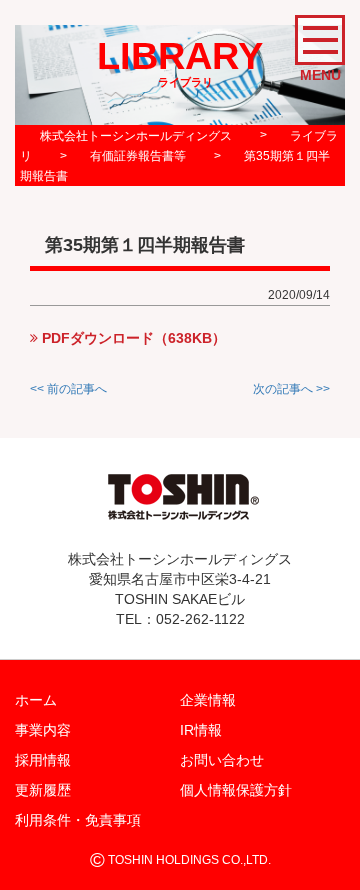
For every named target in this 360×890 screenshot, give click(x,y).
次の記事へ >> (291, 388)
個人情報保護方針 (236, 790)
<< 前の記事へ (68, 388)
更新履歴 (43, 790)
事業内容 (43, 730)
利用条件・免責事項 (78, 820)
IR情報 (201, 730)
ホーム (36, 700)
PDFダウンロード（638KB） (132, 338)
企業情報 (208, 700)
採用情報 (43, 760)
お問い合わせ (222, 760)
